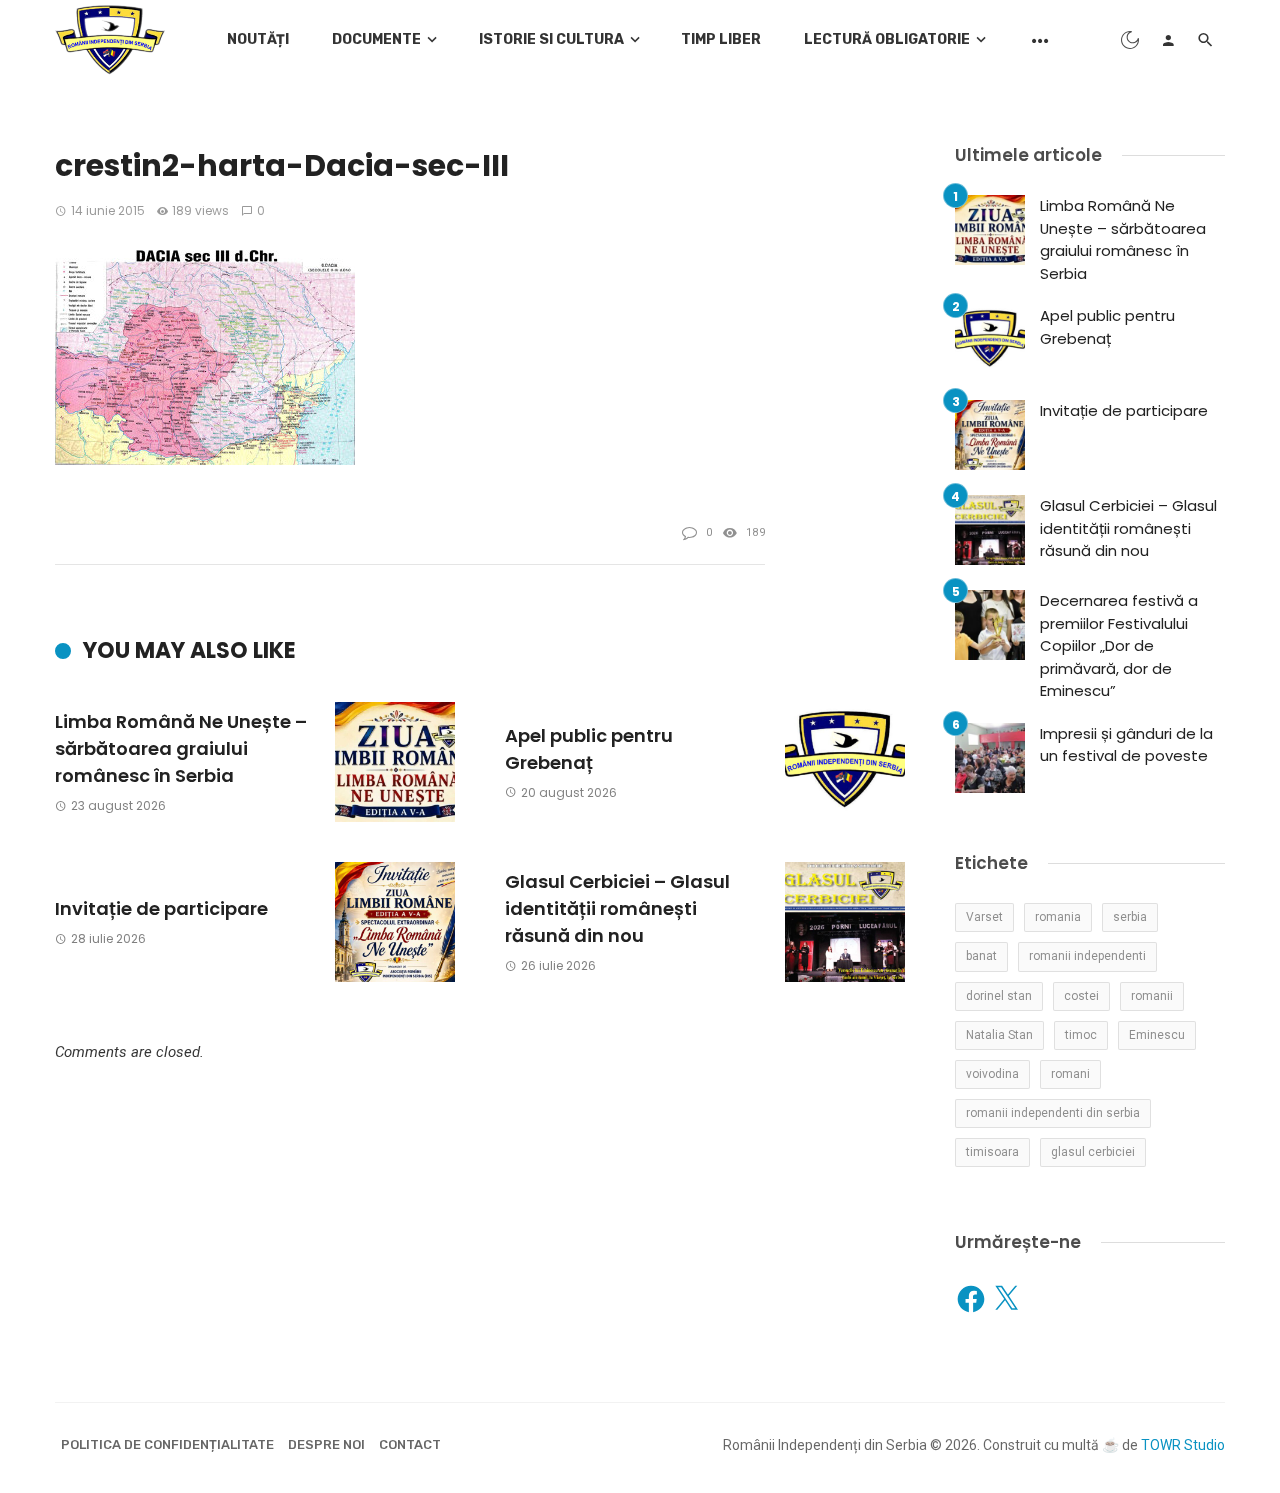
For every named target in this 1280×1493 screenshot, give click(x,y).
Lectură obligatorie (887, 39)
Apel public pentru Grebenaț (589, 749)
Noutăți (258, 39)
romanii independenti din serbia (1053, 1113)
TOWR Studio (1183, 1445)
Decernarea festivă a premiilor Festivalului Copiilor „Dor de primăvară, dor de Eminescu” (1119, 645)
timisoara (992, 1152)
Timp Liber (721, 39)
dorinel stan (999, 996)
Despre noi (326, 1444)
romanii (1152, 996)
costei (1081, 996)
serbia (1130, 917)
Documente (376, 39)
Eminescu (1157, 1035)
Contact (410, 1444)
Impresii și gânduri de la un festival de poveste (1126, 745)
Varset (984, 917)
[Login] (1168, 40)
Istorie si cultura (551, 39)
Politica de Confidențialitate (167, 1444)
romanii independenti (1087, 956)
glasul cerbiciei (1093, 1152)
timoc (1081, 1035)
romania (1058, 917)
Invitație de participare (161, 908)
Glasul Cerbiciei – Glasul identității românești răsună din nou (617, 908)
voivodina (992, 1074)
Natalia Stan (999, 1035)
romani (1070, 1074)
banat (981, 956)
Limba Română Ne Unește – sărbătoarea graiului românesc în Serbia (181, 748)
